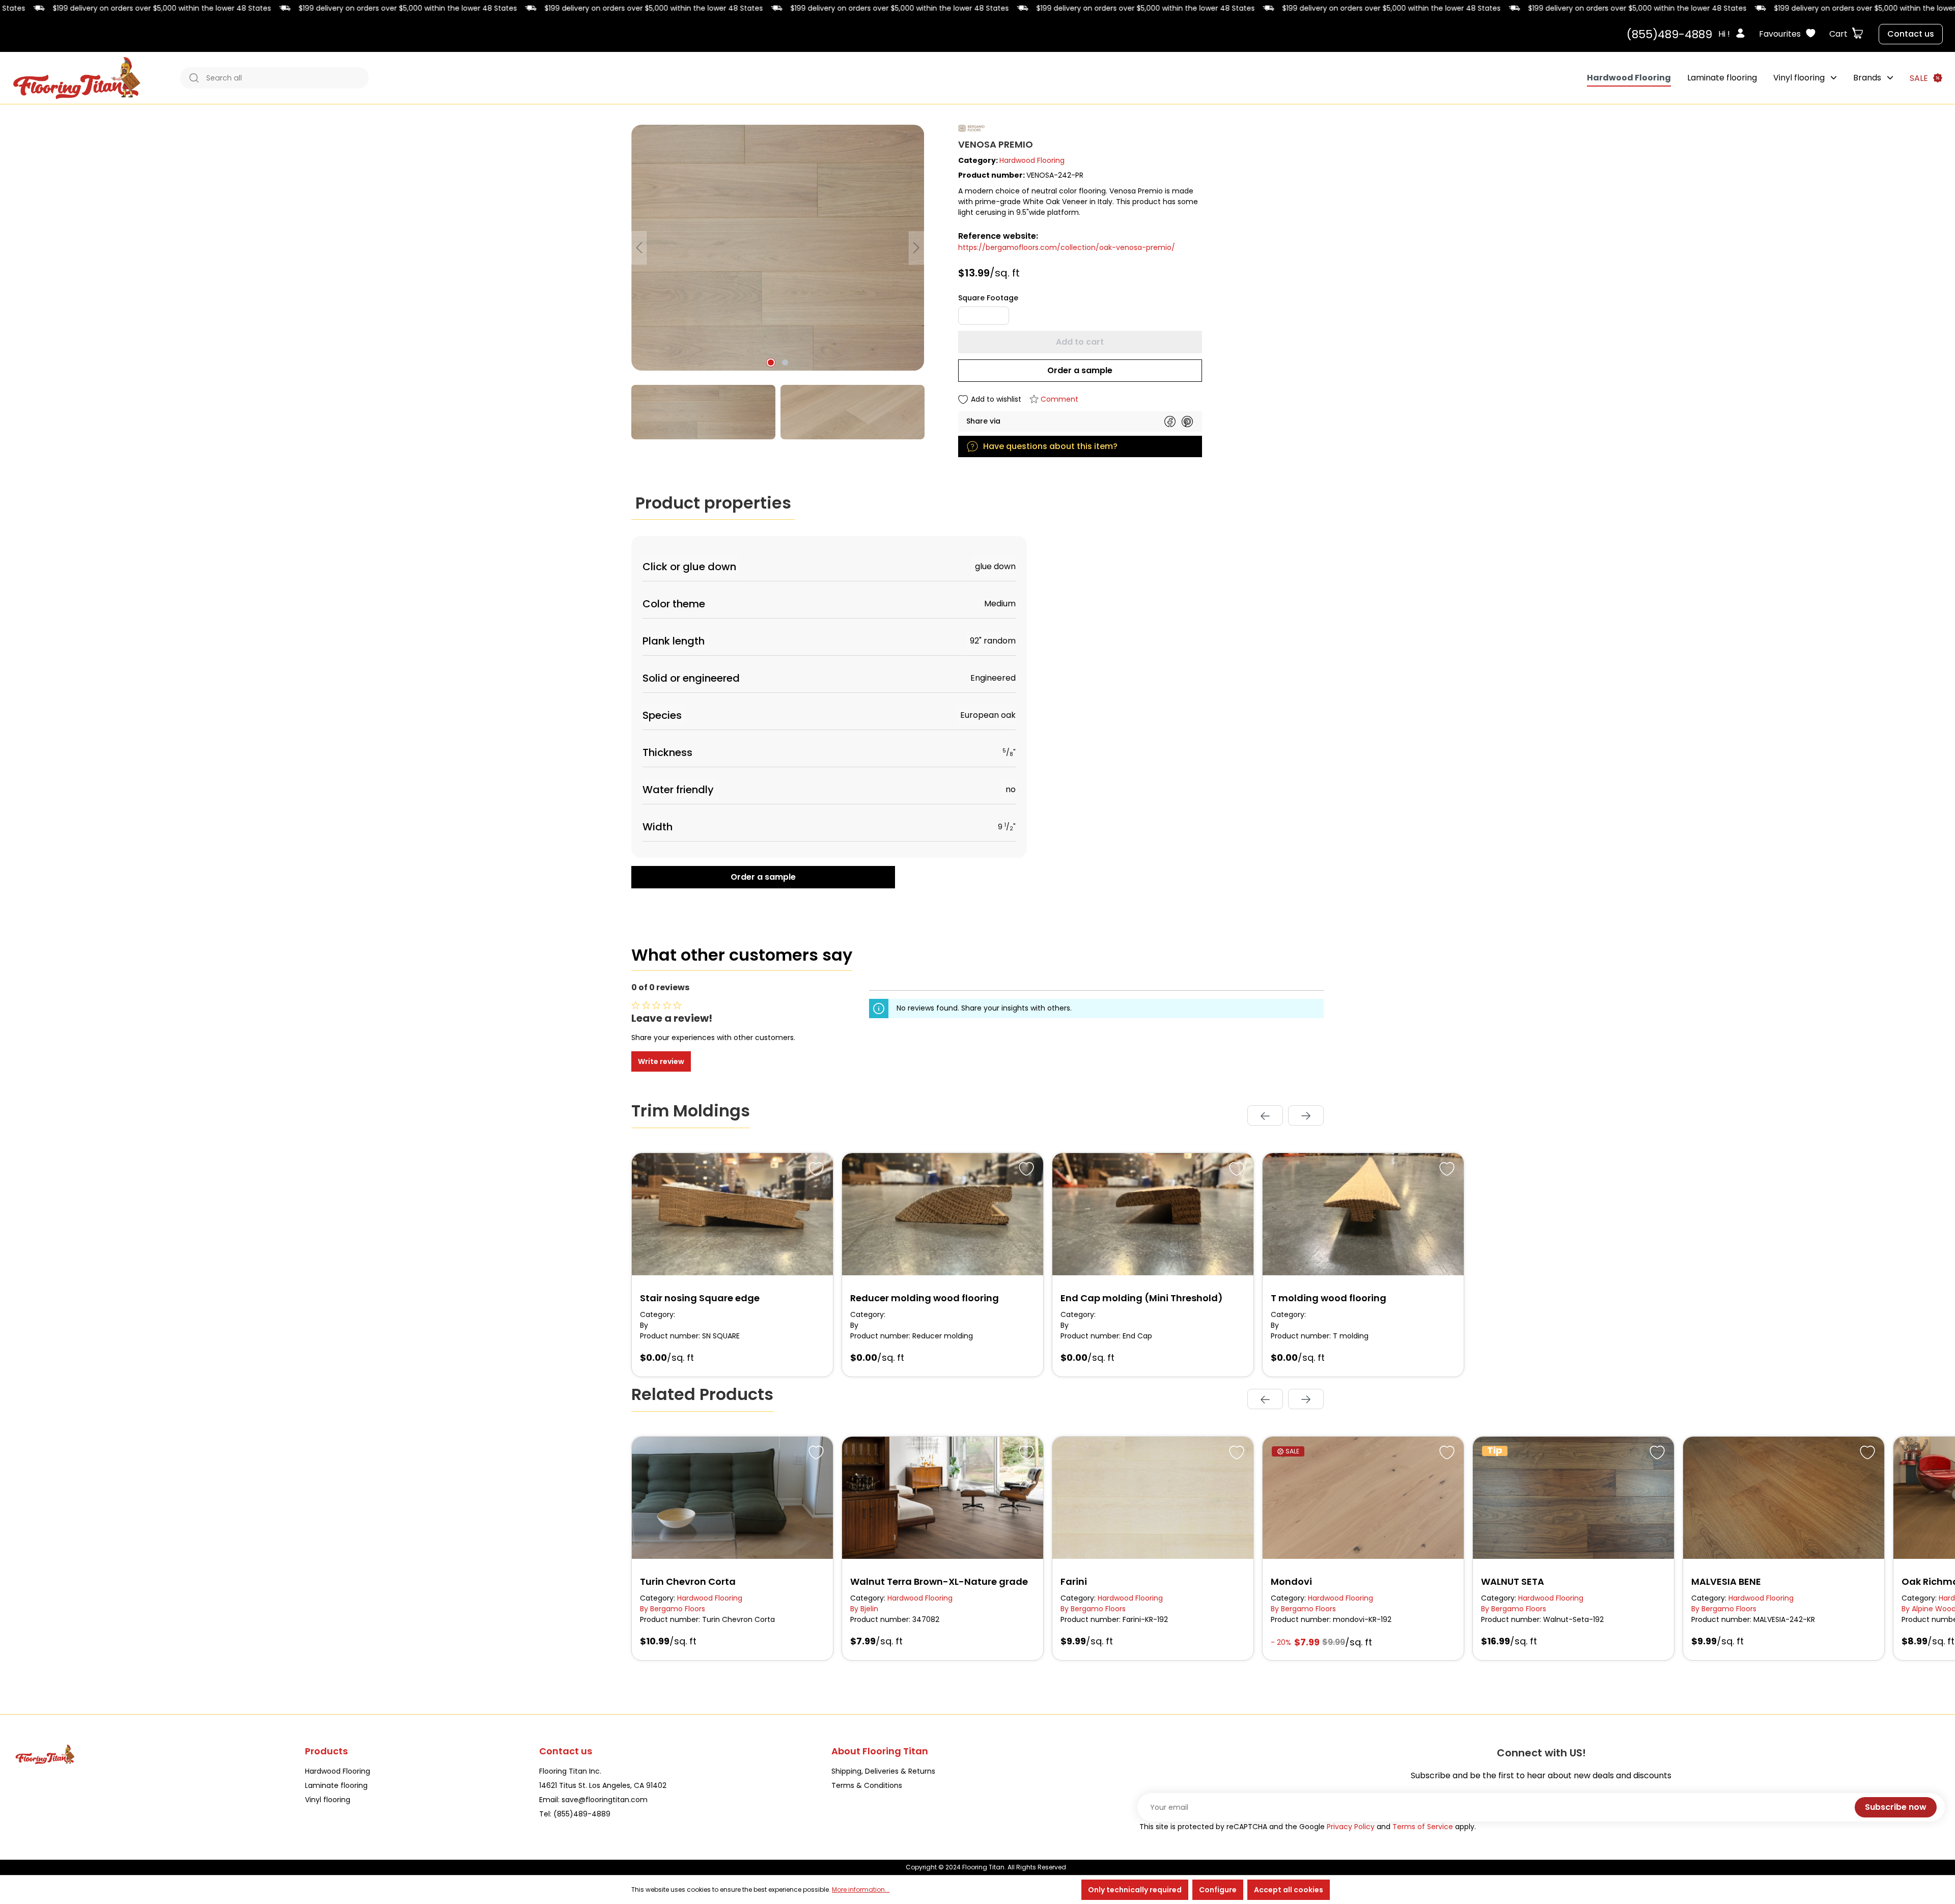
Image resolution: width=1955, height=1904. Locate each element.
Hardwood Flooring (1032, 160)
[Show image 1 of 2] (771, 362)
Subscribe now (1896, 1807)
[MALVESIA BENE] (1784, 1498)
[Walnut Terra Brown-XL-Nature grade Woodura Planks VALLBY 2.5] (943, 1498)
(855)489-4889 (1669, 34)
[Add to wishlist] (815, 1167)
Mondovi (1291, 1581)
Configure (1218, 1890)
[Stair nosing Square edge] (732, 1214)
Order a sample (1080, 370)
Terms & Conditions (867, 1785)
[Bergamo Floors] (1141, 128)
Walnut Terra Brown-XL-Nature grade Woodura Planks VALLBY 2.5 (939, 1582)
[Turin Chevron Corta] (732, 1498)
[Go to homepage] (77, 78)
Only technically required (1135, 1890)
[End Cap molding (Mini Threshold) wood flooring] (1153, 1214)
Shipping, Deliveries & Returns (883, 1771)
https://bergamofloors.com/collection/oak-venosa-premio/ (1067, 247)
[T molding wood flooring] (1363, 1214)
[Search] (191, 78)
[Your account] (1743, 34)
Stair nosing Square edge (700, 1298)
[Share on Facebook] (1170, 422)
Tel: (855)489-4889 (575, 1814)
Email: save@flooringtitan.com (593, 1800)
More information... (861, 1889)
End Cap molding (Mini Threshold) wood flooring (1142, 1298)
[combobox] (285, 78)
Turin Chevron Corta (688, 1581)
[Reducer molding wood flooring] (943, 1214)
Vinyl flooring (328, 1800)
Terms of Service (1423, 1827)
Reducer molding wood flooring (925, 1298)
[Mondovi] (1363, 1498)
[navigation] (1286, 1115)
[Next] (916, 248)
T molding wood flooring (1329, 1298)
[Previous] (639, 248)
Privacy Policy (1351, 1827)
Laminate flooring (336, 1785)
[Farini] (1153, 1498)
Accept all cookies (1289, 1890)
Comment (1059, 399)
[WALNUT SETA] (1573, 1498)
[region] (778, 282)
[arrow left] (1265, 1115)
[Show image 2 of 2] (785, 362)
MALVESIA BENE (1726, 1581)
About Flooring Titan (880, 1751)
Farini (1074, 1581)
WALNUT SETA (1513, 1581)
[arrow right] (1306, 1115)
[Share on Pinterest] (1187, 422)
